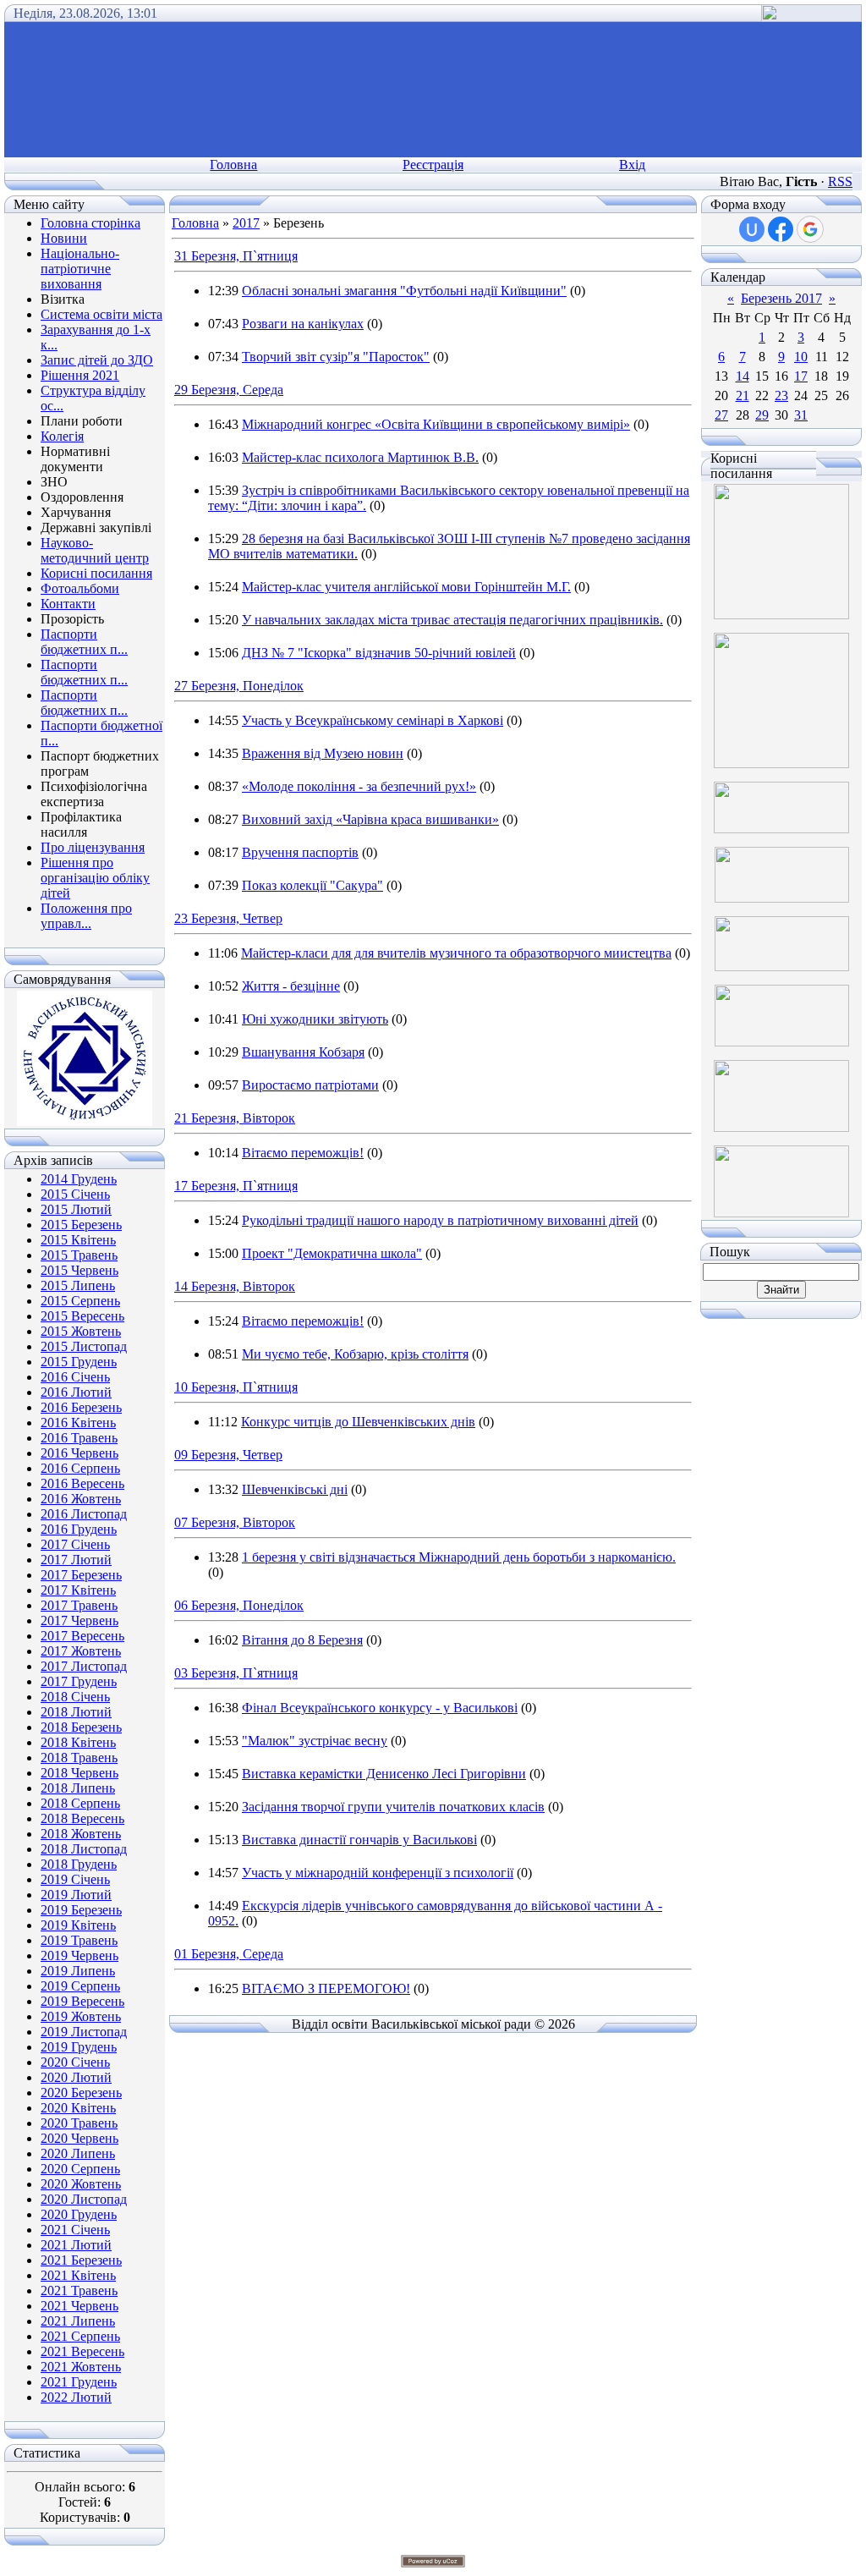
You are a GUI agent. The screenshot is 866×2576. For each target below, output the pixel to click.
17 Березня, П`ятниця (236, 1186)
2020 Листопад (84, 2199)
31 (801, 415)
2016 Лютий (76, 1392)
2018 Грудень (79, 1864)
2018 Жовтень (81, 1834)
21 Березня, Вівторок (235, 1118)
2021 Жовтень (81, 2367)
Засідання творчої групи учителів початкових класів (393, 1807)
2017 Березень (81, 1575)
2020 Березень (81, 2093)
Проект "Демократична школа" (332, 1253)
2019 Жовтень (81, 2016)
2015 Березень (81, 1225)
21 (743, 395)
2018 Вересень (82, 1818)
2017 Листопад (84, 1666)
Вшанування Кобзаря (303, 1052)
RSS (840, 181)
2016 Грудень (79, 1529)
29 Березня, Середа (229, 390)
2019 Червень (79, 1955)
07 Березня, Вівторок (235, 1522)
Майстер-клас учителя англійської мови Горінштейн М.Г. (406, 587)
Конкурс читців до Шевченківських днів (358, 1422)
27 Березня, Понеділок (239, 686)
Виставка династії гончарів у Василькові (359, 1840)
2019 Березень (81, 1910)
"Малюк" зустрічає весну (315, 1741)
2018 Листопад (84, 1849)
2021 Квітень (78, 2275)
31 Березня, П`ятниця (236, 256)
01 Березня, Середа (229, 1954)
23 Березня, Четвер (228, 918)
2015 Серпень (80, 1301)
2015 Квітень (78, 1240)
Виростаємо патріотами (310, 1085)
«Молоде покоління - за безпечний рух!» (359, 786)
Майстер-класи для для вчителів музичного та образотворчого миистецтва (456, 953)
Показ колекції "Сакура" (312, 885)
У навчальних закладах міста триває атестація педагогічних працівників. (452, 620)
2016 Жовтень (81, 1499)
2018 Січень (75, 1697)
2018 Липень (78, 1788)
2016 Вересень (82, 1483)
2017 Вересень (82, 1636)
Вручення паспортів (300, 852)
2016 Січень (75, 1377)
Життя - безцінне (291, 986)
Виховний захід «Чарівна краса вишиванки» (370, 819)
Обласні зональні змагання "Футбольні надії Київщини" (404, 291)
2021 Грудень (79, 2382)
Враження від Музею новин (323, 753)
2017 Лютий (76, 1560)
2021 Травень (79, 2290)
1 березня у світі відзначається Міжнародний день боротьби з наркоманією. (459, 1557)
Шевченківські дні (295, 1489)
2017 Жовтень (81, 1651)
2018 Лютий (76, 1712)
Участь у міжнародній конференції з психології (378, 1873)
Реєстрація (433, 165)
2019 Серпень (80, 1986)
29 (762, 415)
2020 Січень (75, 2062)
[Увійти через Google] (810, 229)
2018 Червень (79, 1773)
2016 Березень (81, 1407)
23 (781, 395)
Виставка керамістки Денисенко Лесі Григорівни (384, 1774)
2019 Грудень (79, 2047)
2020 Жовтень (81, 2184)
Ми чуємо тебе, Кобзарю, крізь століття (355, 1354)
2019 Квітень (78, 1925)
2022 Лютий (76, 2397)
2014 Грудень (79, 1179)
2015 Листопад (84, 1346)
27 (721, 415)
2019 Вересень (82, 2001)
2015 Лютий (76, 1209)
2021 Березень (81, 2260)
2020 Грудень (79, 2214)
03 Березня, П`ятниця (236, 1673)
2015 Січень (75, 1194)
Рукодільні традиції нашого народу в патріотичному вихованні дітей (440, 1220)
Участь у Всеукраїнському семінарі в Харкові (373, 720)
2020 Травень (79, 2123)
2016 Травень (79, 1438)
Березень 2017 (781, 298)
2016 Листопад (84, 1514)
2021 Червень (79, 2306)
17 (801, 376)
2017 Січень (75, 1544)
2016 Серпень (80, 1468)
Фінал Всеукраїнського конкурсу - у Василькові (380, 1708)
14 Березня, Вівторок (235, 1286)
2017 (246, 223)
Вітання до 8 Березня (302, 1640)
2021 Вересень (82, 2351)
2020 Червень (79, 2138)
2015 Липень (78, 1285)
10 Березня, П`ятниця (236, 1387)
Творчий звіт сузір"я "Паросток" (336, 357)
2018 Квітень (78, 1742)
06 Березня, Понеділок (239, 1605)
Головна (233, 165)
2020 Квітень (78, 2108)
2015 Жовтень (81, 1331)
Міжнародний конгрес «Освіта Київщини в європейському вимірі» (436, 424)
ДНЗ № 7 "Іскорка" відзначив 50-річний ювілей (379, 653)
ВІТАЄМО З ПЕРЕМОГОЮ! (326, 1988)
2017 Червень (79, 1620)
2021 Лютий (76, 2245)
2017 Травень (79, 1605)
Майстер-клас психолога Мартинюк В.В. (360, 457)
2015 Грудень (79, 1362)
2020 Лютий (76, 2077)
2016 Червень (79, 1453)
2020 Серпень (80, 2169)
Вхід (632, 165)
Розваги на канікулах (303, 324)
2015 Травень (79, 1255)
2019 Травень (79, 1940)
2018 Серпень (80, 1803)
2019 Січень (75, 1879)
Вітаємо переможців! (303, 1153)
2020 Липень (78, 2153)
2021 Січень (75, 2230)
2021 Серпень (80, 2336)
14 (743, 376)
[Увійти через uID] (752, 229)
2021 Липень (78, 2321)
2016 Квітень (78, 1423)
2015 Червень (79, 1270)
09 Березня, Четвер (228, 1455)
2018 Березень (81, 1727)
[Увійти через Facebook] (781, 229)
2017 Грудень (79, 1681)
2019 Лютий (76, 1895)
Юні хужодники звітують (315, 1019)
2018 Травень (79, 1758)
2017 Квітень (78, 1590)
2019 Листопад (84, 2032)
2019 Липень (78, 1971)
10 (801, 357)
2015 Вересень (82, 1316)
